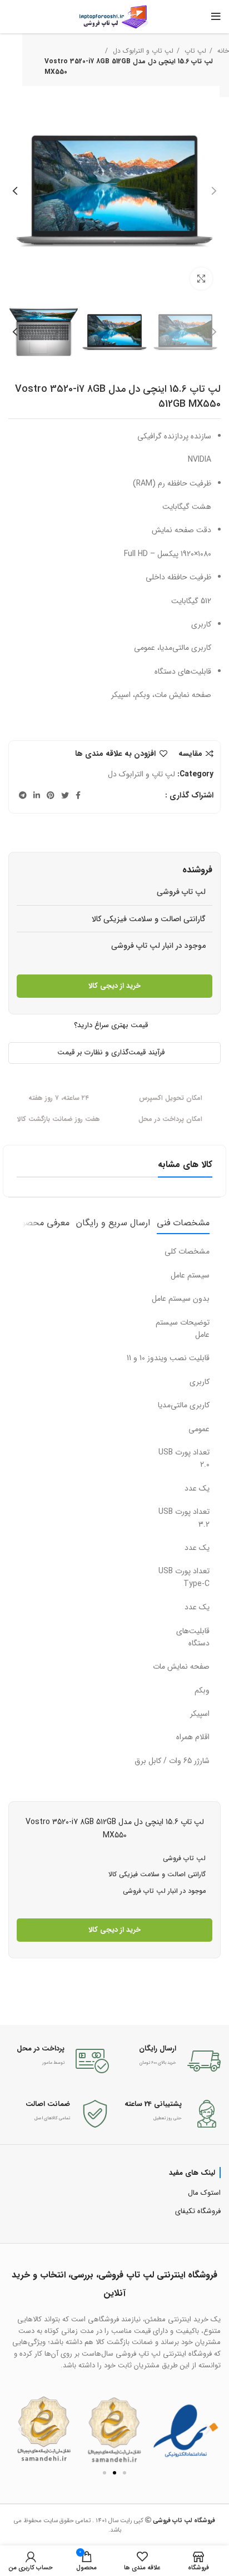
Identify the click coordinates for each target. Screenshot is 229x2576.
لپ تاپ (194, 51)
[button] (21, 2429)
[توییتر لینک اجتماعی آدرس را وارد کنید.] (65, 795)
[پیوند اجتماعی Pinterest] (51, 795)
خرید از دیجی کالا (114, 986)
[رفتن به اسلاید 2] (114, 2473)
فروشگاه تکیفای (198, 2211)
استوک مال (204, 2193)
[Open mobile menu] (216, 17)
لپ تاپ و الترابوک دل (142, 51)
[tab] (183, 1223)
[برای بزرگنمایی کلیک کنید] (201, 279)
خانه (222, 51)
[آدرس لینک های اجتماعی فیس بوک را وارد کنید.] (78, 795)
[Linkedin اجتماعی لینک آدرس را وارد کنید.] (37, 795)
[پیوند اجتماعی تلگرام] (23, 795)
